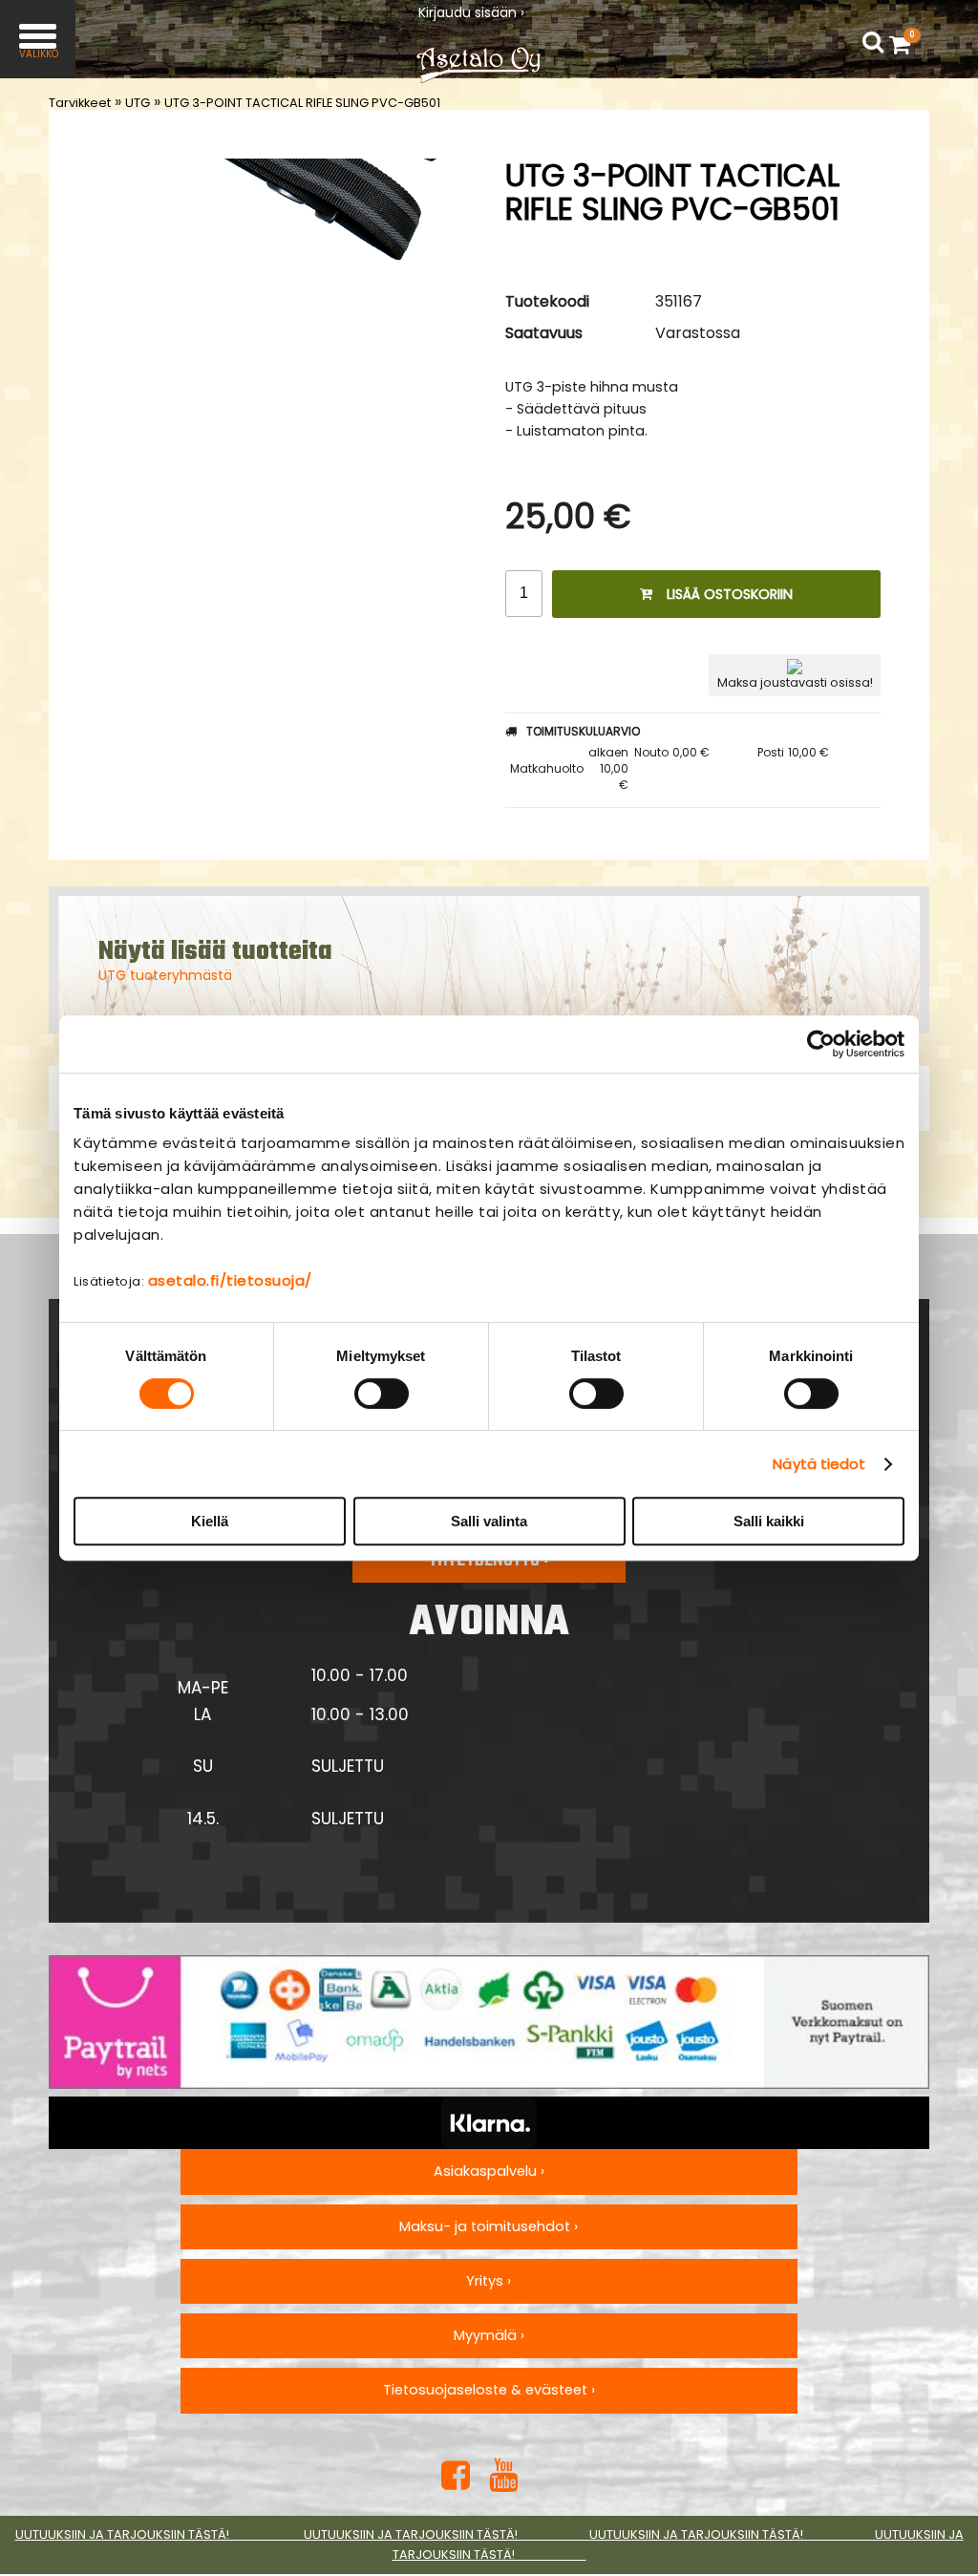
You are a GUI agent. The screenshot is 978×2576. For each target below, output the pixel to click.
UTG (138, 103)
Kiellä (210, 1521)
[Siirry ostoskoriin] (904, 44)
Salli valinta (489, 1521)
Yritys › (489, 2281)
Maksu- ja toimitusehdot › (489, 2226)
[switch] (382, 1394)
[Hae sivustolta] (873, 43)
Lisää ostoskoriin (730, 594)
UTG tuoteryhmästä (165, 975)
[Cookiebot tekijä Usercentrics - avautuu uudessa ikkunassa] (821, 1044)
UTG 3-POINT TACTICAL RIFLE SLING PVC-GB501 (302, 103)
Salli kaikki (769, 1521)
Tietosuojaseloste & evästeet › (489, 2390)
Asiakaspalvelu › (489, 2171)
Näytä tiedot (819, 1464)
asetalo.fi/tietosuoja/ (230, 1280)
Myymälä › (489, 2335)
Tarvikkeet (80, 103)
